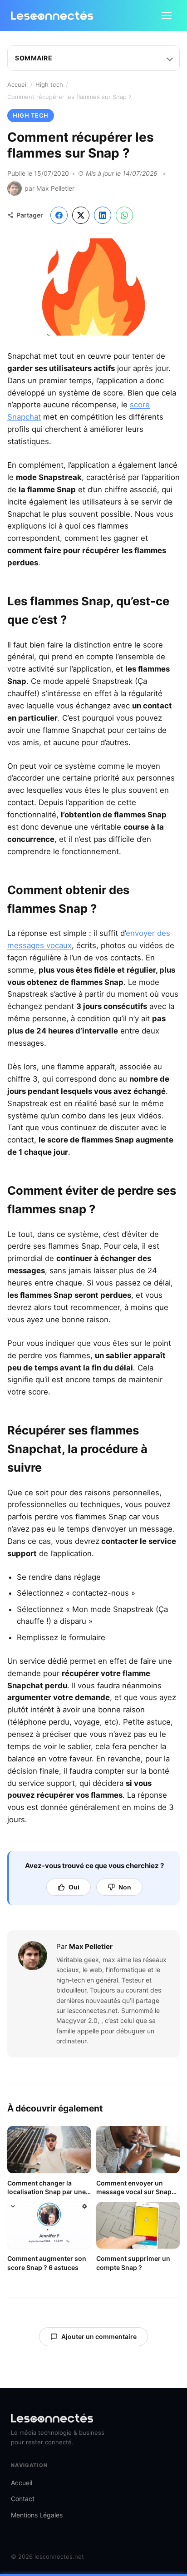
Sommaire (34, 58)
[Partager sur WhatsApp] (124, 215)
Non (125, 1887)
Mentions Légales (37, 2515)
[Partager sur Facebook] (59, 215)
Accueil (17, 84)
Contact (23, 2499)
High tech (49, 84)
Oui (74, 1887)
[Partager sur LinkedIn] (103, 215)
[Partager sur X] (81, 215)
